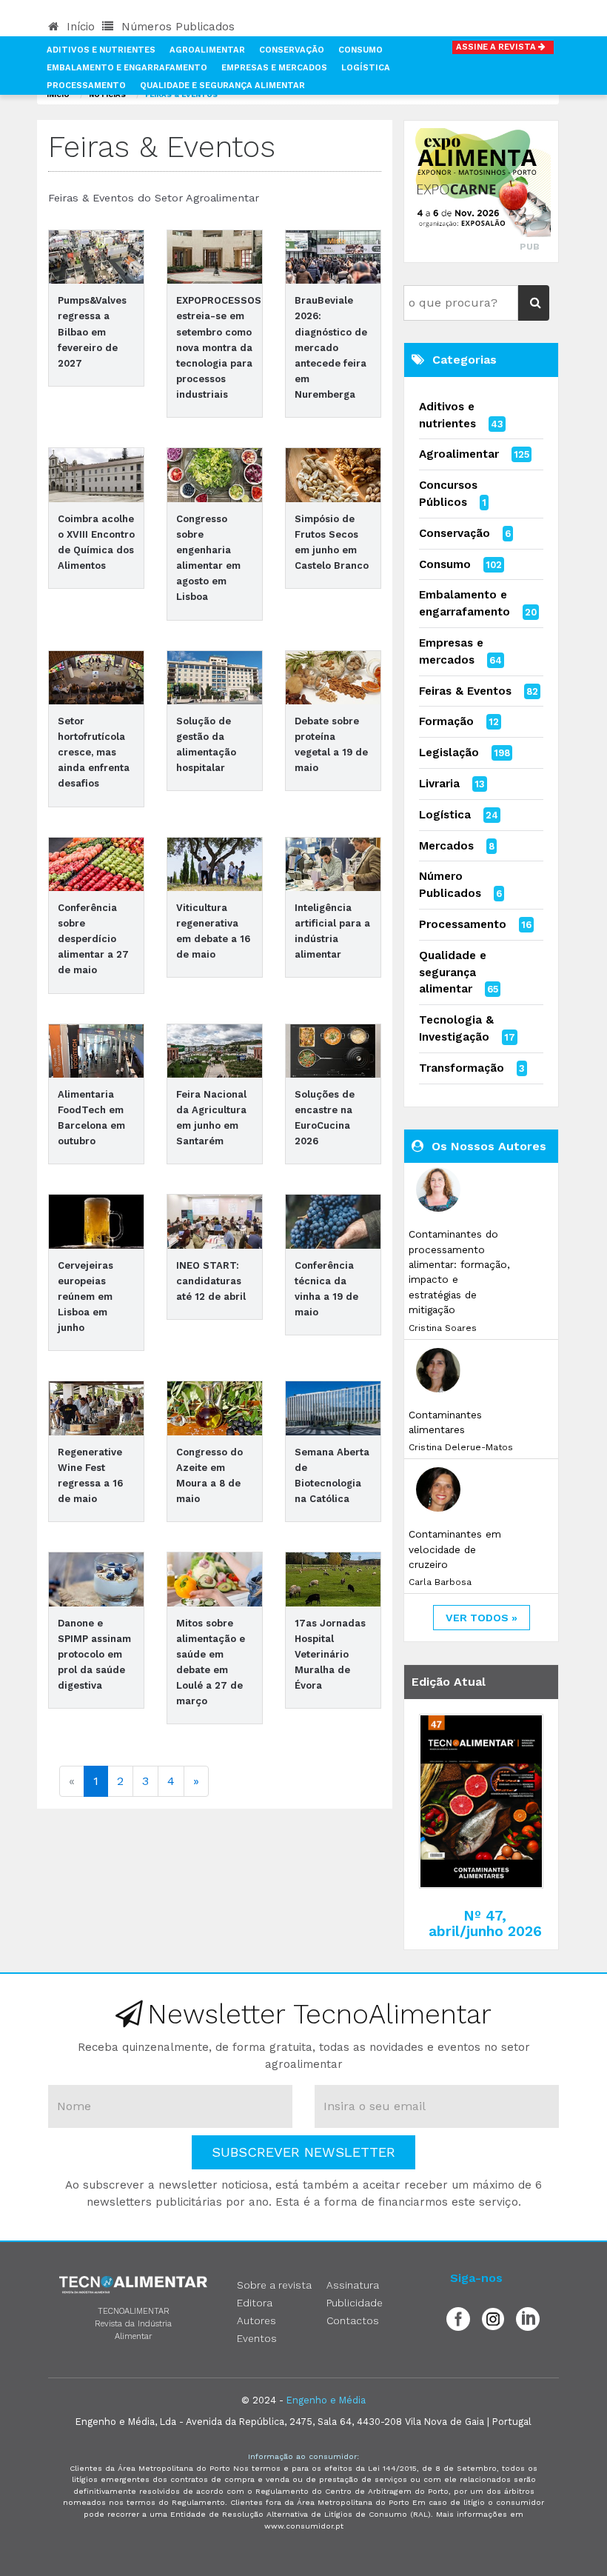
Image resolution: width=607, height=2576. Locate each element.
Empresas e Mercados (274, 68)
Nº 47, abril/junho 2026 (485, 1923)
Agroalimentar (207, 50)
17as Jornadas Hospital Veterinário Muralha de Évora (330, 1655)
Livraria (439, 784)
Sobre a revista (274, 2285)
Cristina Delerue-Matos (461, 1447)
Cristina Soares (443, 1328)
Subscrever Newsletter (303, 2152)
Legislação (449, 753)
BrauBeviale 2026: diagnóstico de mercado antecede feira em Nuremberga (331, 347)
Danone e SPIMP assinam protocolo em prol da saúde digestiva (94, 1655)
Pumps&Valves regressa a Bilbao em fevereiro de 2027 (92, 332)
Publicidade (355, 2303)
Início (79, 27)
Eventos (257, 2338)
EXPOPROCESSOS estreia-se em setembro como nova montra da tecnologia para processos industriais (219, 347)
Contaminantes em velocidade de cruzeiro (455, 1549)
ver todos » (482, 1618)
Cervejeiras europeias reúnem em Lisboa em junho (85, 1297)
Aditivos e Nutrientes (101, 50)
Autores (256, 2320)
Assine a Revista (497, 47)
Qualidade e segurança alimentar (453, 972)
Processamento (86, 86)
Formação (446, 721)
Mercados (446, 846)
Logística (366, 68)
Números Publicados (176, 27)
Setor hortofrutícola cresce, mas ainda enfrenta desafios (94, 753)
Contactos (353, 2320)
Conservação (292, 50)
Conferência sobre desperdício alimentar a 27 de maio (93, 939)
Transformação (462, 1068)
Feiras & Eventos (465, 691)
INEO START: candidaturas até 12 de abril (211, 1281)
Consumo (360, 50)
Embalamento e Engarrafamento (127, 68)
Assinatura (353, 2285)
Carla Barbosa (440, 1582)
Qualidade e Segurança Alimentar (222, 86)
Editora (255, 2303)
